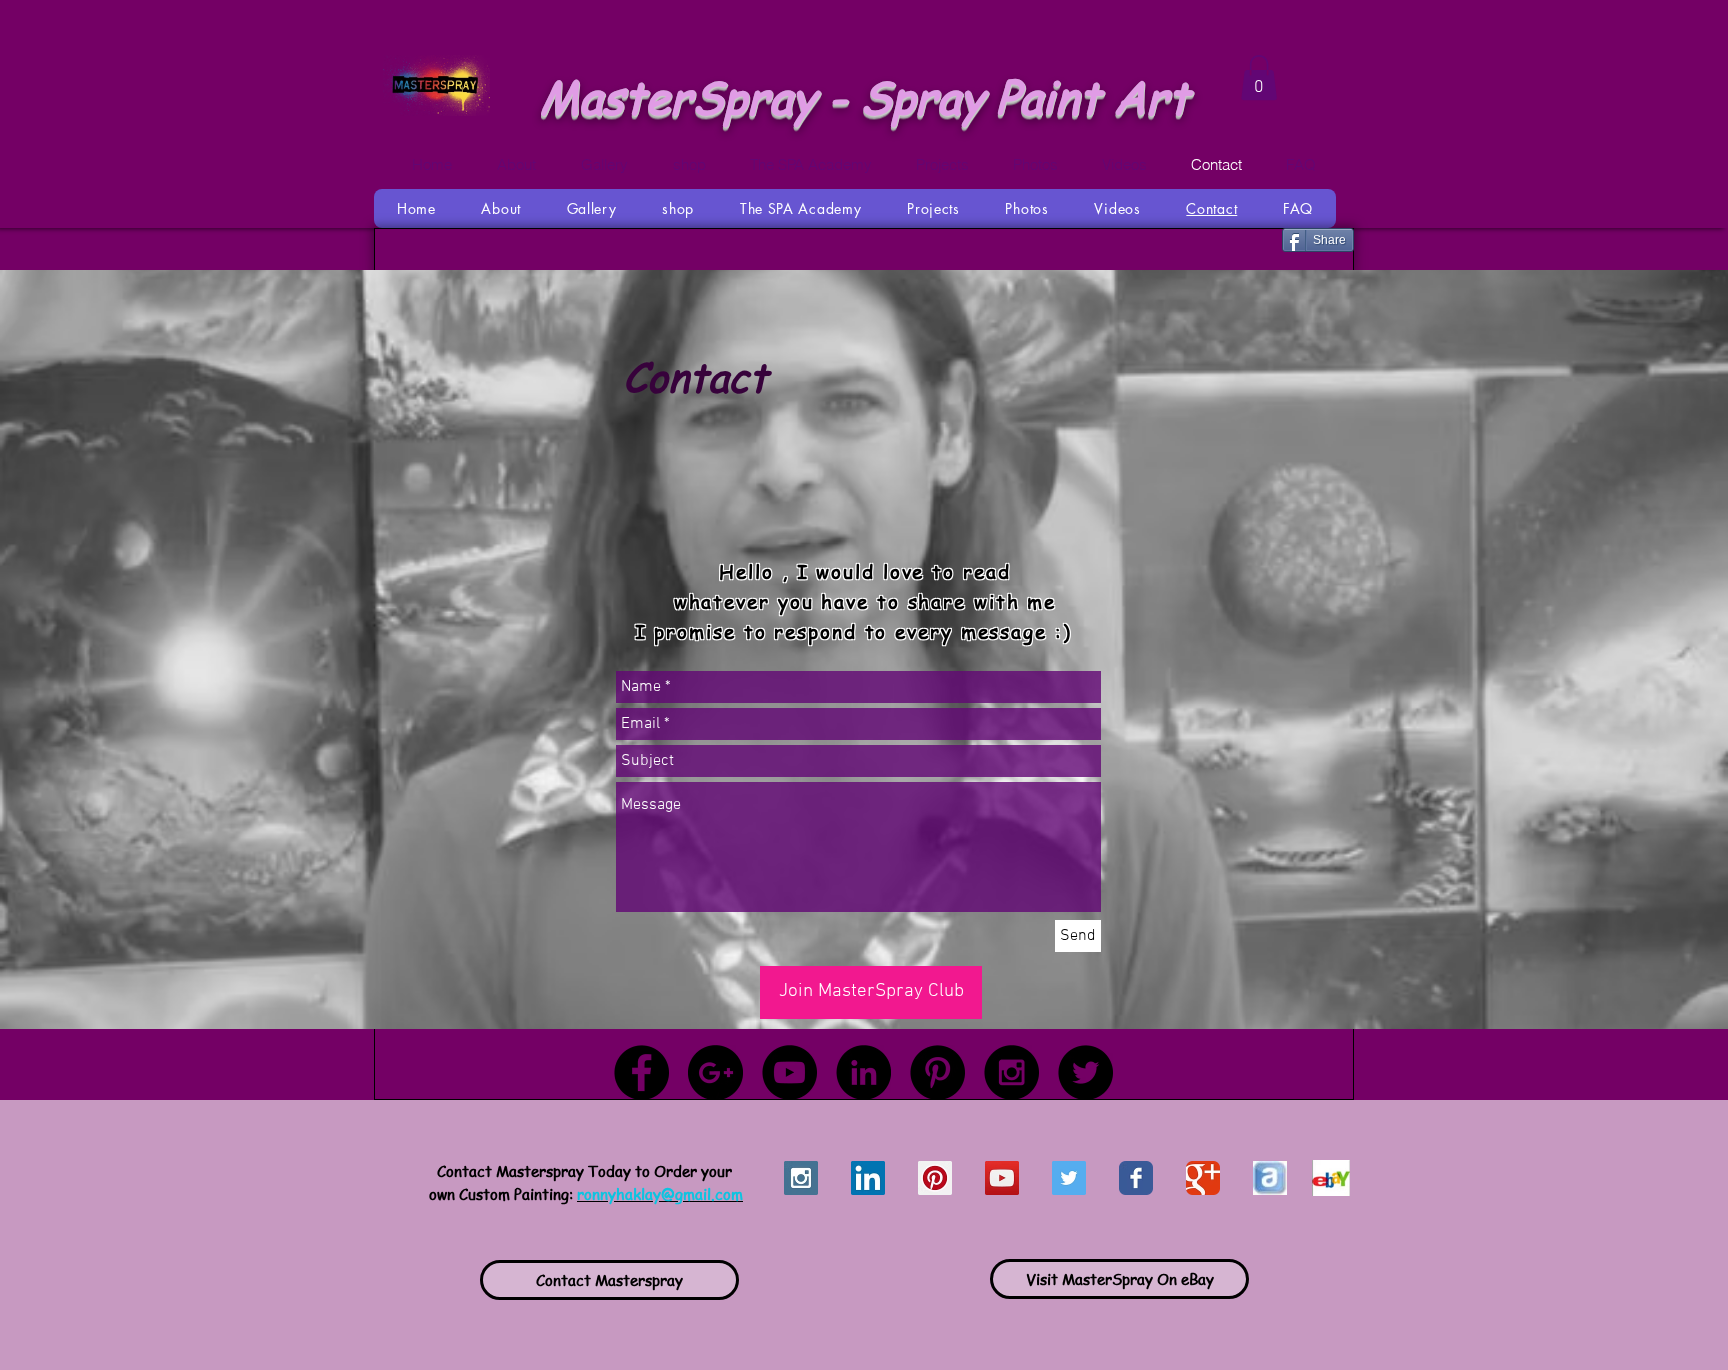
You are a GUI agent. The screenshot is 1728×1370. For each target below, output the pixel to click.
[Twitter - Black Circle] (1085, 1072)
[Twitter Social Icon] (1069, 1178)
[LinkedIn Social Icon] (868, 1178)
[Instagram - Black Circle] (1011, 1072)
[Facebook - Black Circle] (641, 1072)
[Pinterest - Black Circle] (937, 1072)
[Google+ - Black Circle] (715, 1072)
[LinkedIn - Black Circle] (863, 1072)
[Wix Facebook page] (1136, 1178)
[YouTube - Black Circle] (789, 1072)
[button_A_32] (1270, 1178)
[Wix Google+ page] (1203, 1178)
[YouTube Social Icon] (1002, 1178)
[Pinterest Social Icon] (935, 1178)
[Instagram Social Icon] (801, 1178)
